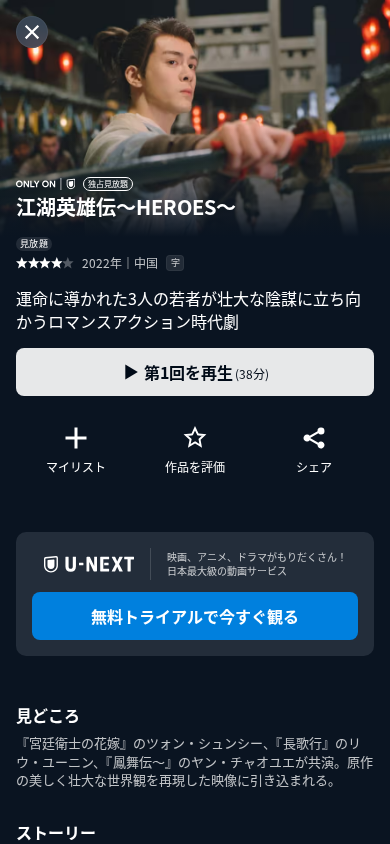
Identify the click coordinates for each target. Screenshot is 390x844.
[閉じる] (32, 32)
